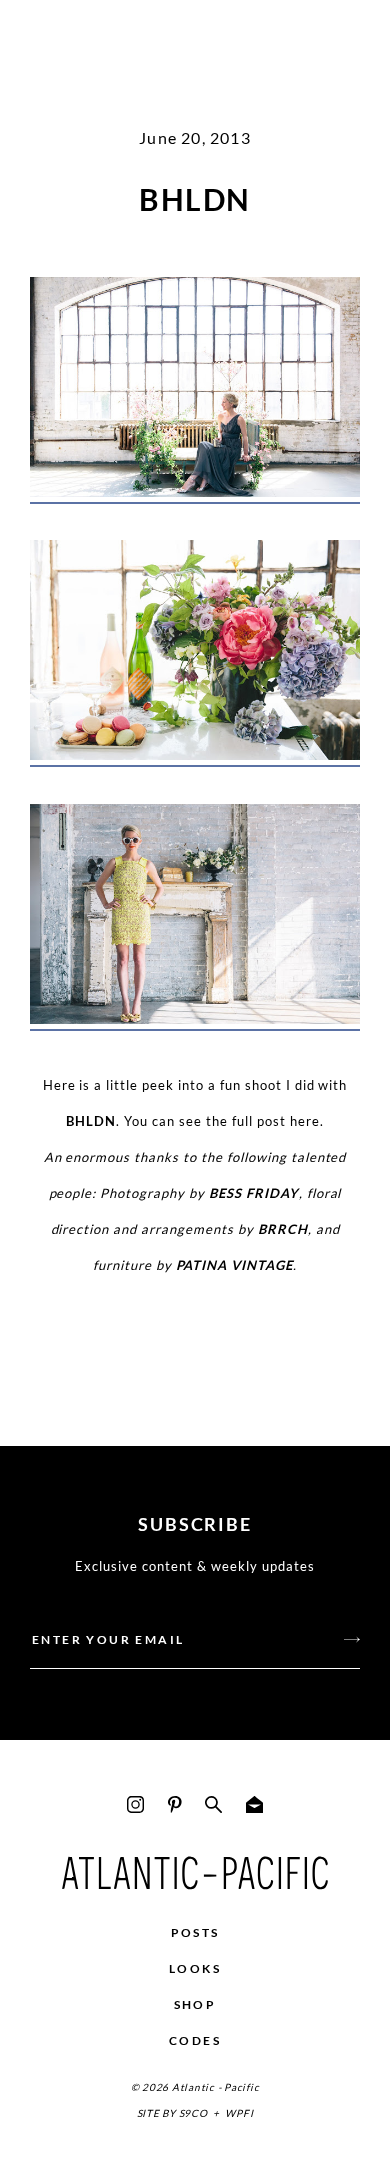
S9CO (193, 2113)
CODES (195, 2040)
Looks (195, 1968)
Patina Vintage (235, 1265)
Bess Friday (254, 1193)
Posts (195, 1932)
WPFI (239, 2113)
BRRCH (283, 1229)
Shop (195, 2004)
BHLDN (91, 1121)
